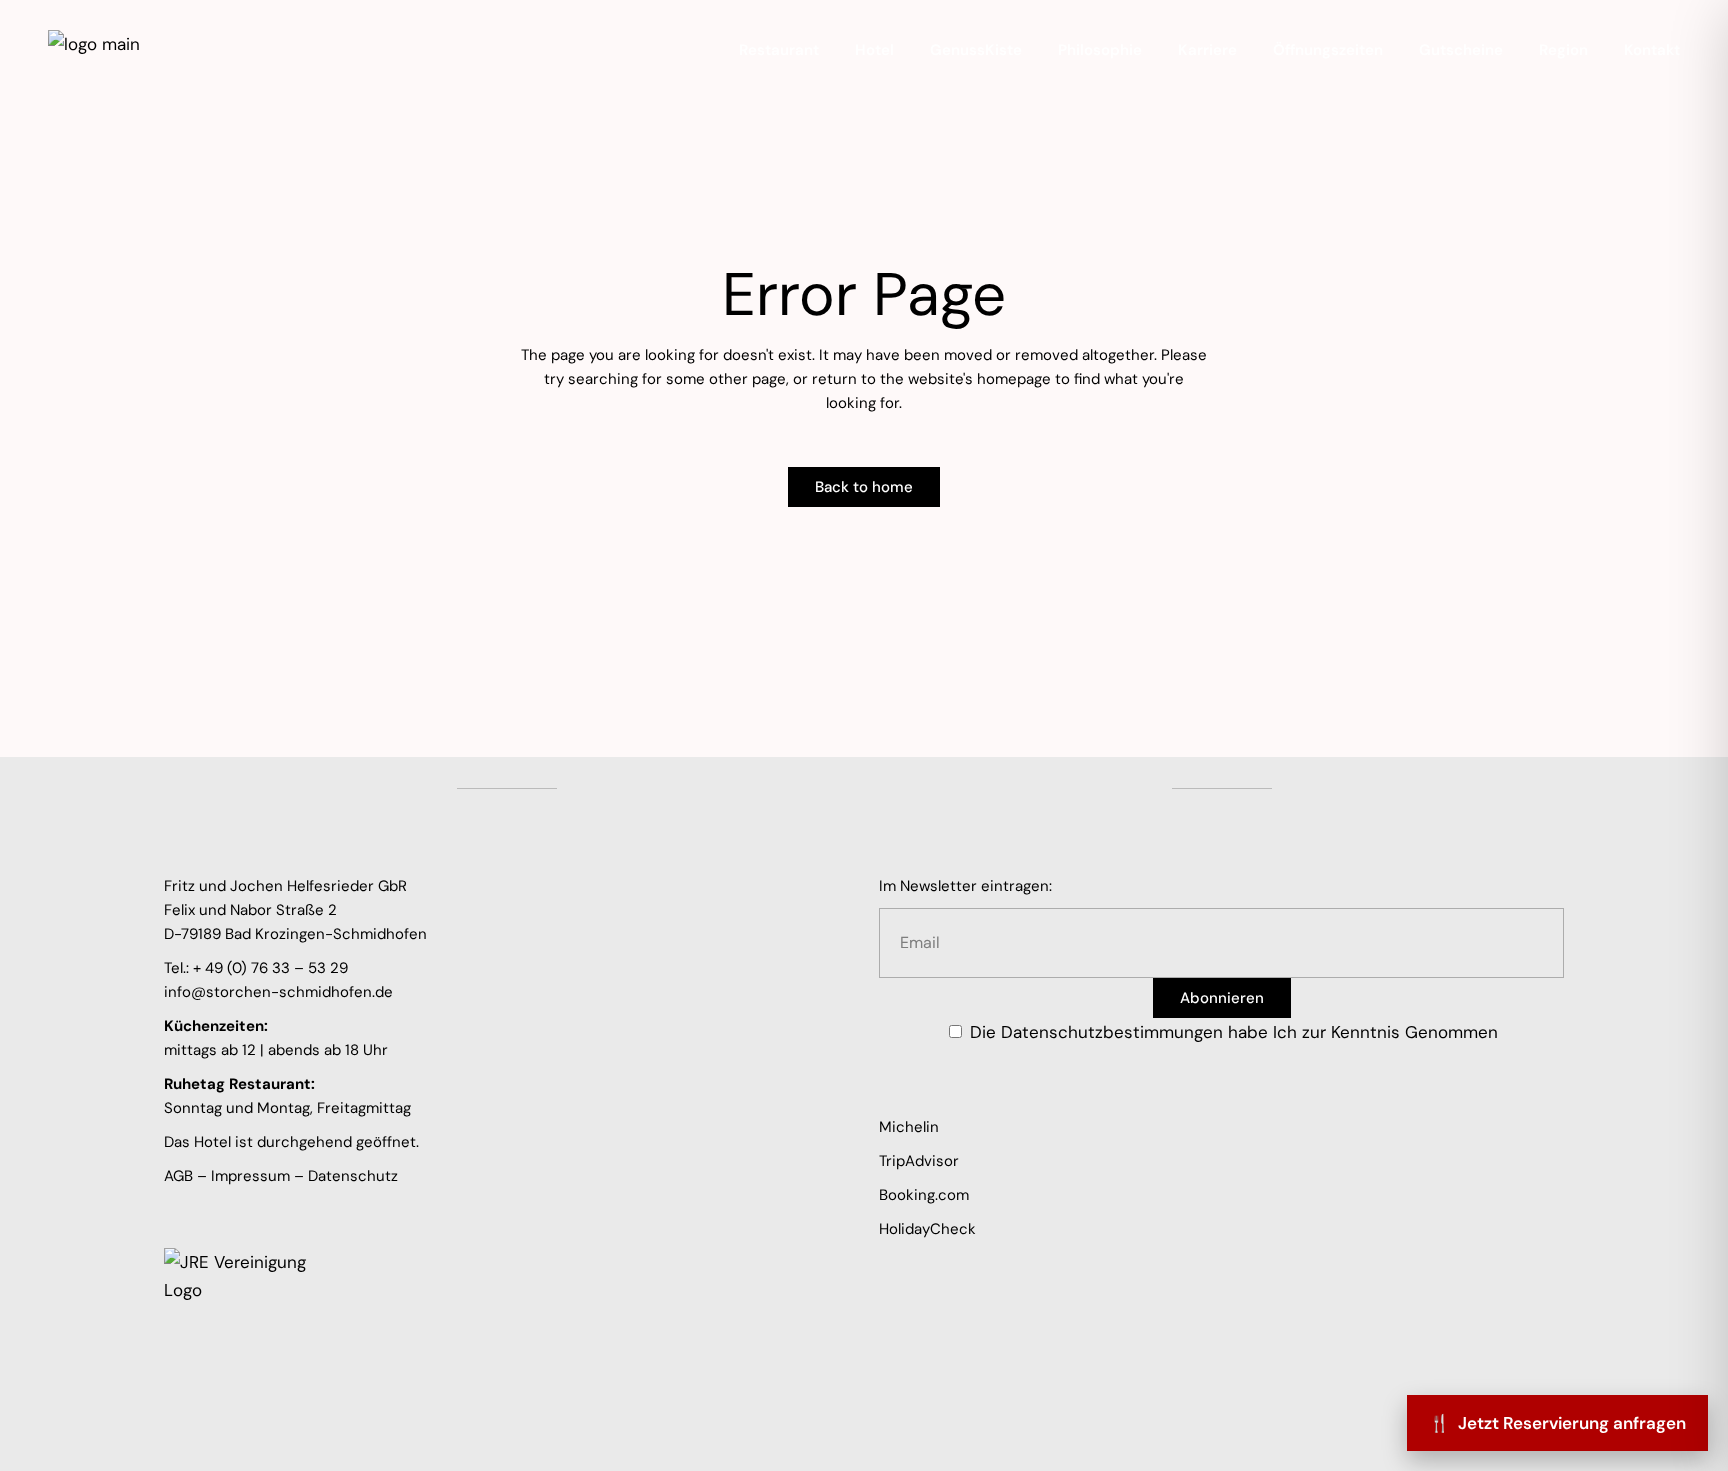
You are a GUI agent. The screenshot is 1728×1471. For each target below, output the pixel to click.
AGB (178, 1176)
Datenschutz (353, 1176)
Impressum (250, 1176)
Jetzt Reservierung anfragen (1557, 1423)
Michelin (909, 1127)
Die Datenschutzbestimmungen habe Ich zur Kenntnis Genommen (1234, 1032)
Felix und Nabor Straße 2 (250, 910)
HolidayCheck (927, 1229)
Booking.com (924, 1195)
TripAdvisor (919, 1161)
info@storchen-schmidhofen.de (278, 992)
